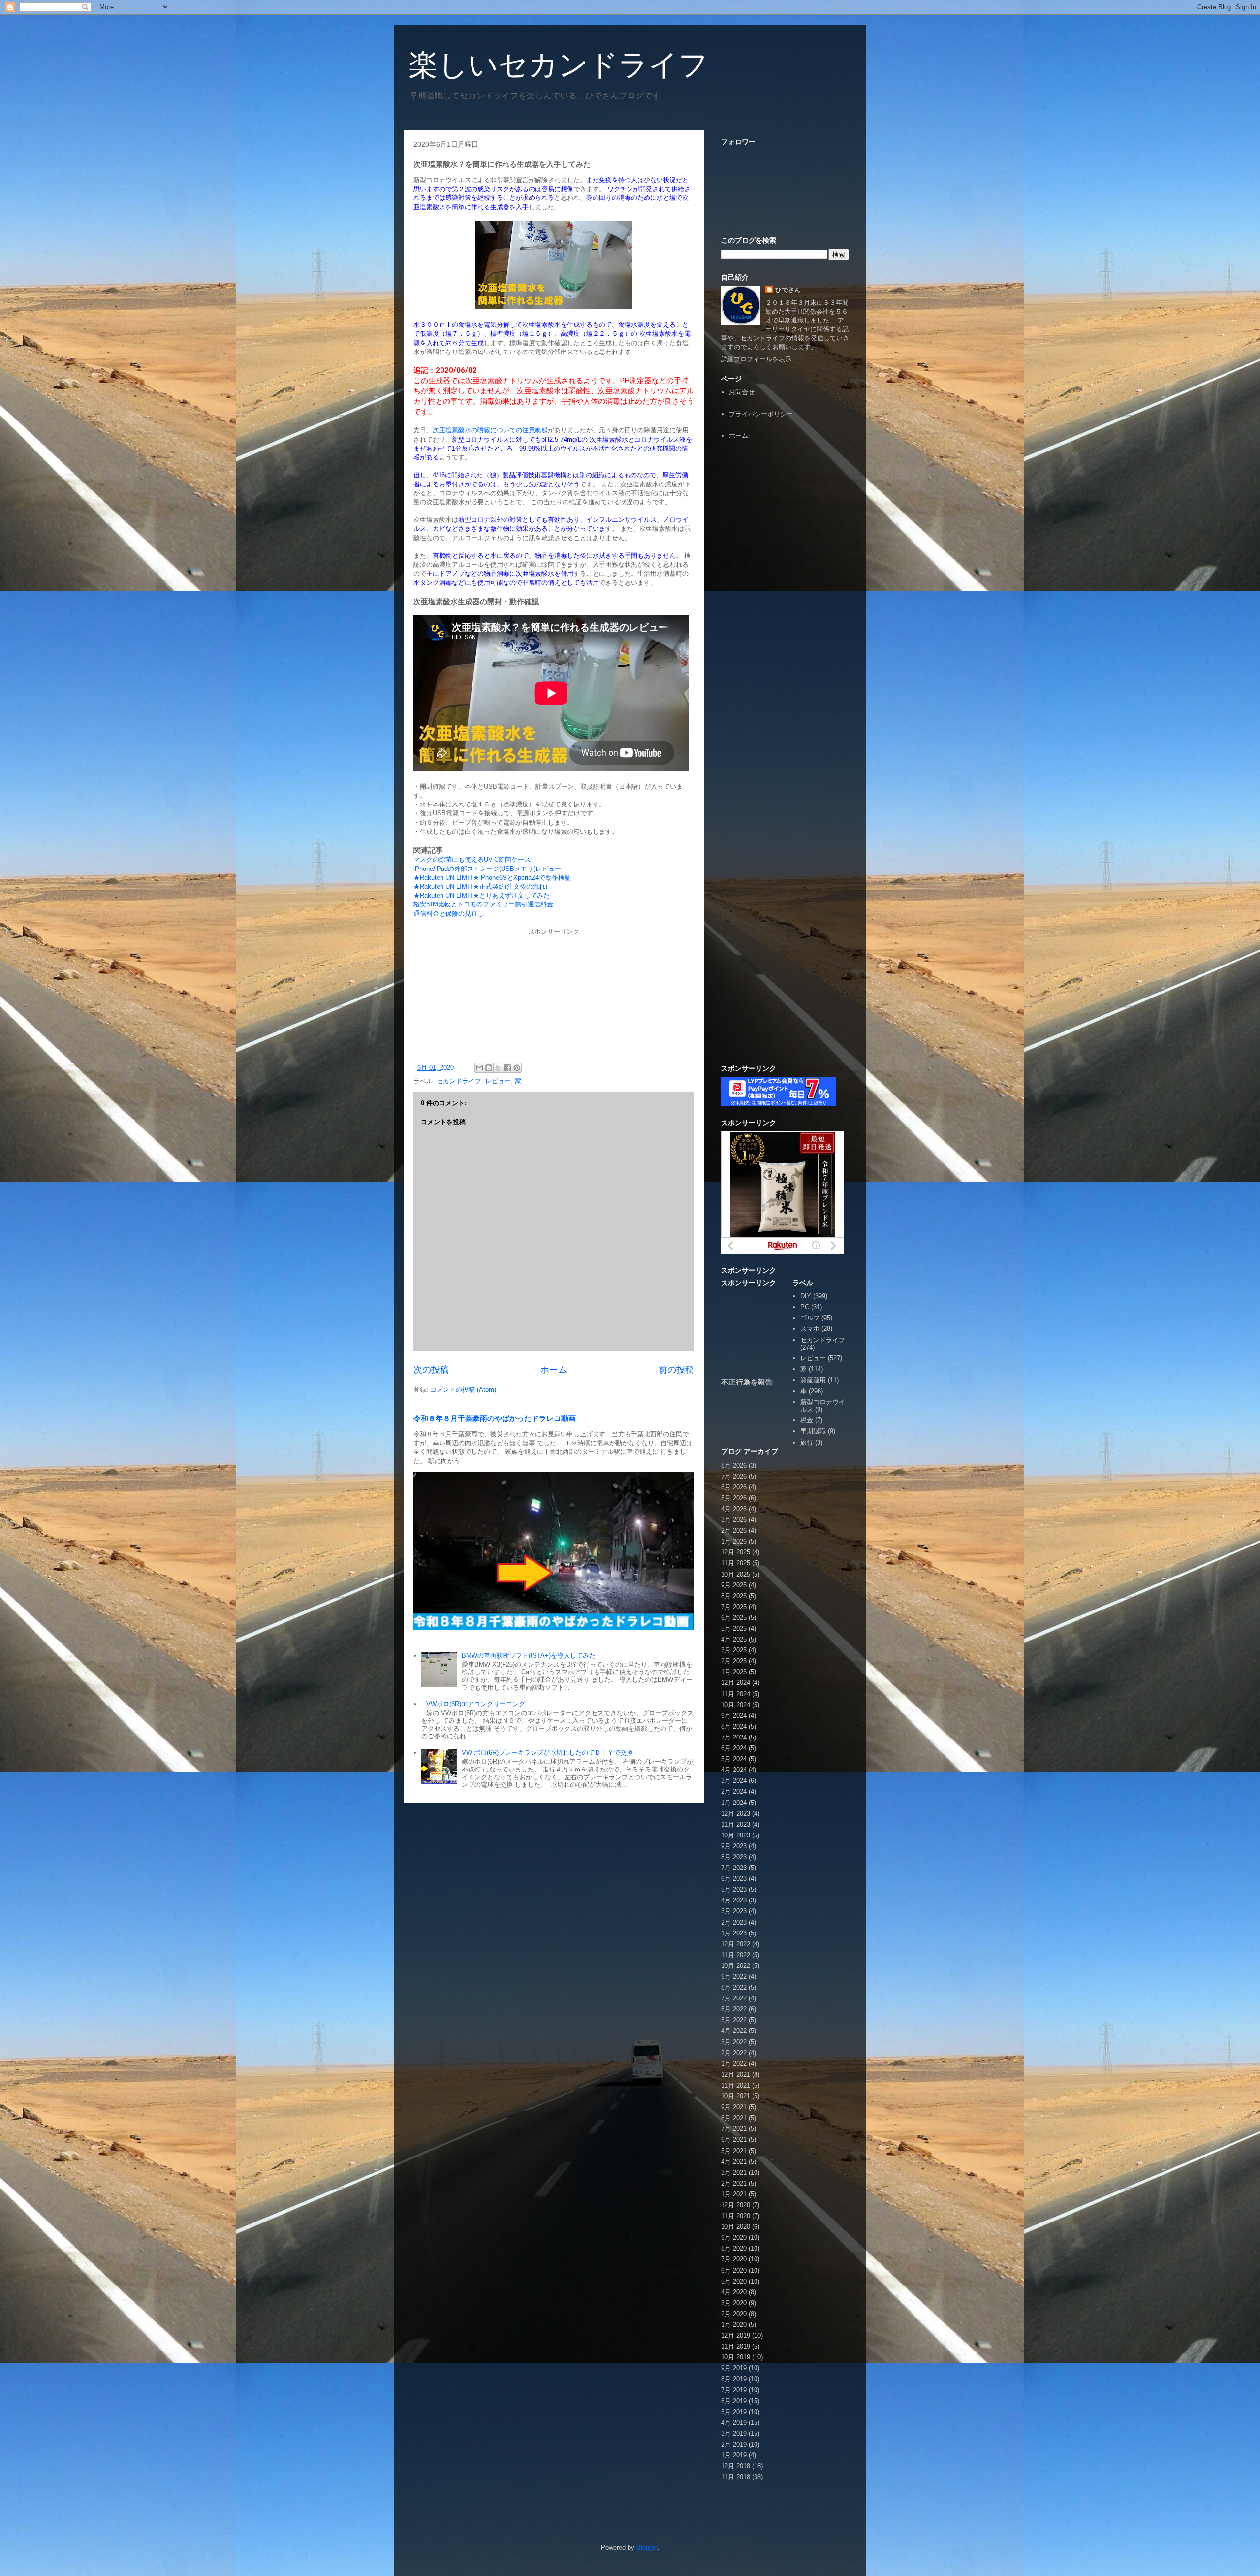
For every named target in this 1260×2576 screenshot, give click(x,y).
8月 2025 (734, 1596)
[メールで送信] (479, 1068)
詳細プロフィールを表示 (756, 359)
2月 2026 (734, 1530)
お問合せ (742, 392)
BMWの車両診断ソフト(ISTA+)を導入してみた (529, 1656)
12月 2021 (736, 2075)
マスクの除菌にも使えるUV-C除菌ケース (472, 859)
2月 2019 (734, 2444)
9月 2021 (734, 2107)
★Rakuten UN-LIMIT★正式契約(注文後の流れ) (480, 886)
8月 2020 (734, 2248)
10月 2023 (736, 1835)
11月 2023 (736, 1824)
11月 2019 (736, 2346)
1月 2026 (734, 1541)
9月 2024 (734, 1716)
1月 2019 (734, 2455)
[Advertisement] (785, 600)
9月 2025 (734, 1585)
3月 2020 (734, 2303)
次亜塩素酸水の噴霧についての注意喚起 (490, 430)
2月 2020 (734, 2314)
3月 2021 (734, 2173)
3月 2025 (734, 1650)
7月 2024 (734, 1737)
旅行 (807, 1442)
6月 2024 (734, 1748)
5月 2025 (734, 1628)
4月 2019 (734, 2423)
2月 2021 (734, 2183)
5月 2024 (734, 1759)
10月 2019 (736, 2357)
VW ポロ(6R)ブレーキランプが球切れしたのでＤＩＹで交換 (547, 1753)
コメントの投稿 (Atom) (463, 1390)
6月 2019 (734, 2401)
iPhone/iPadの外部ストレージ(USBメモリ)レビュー (487, 869)
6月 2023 (734, 1879)
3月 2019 (734, 2433)
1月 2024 (734, 1803)
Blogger (647, 2548)
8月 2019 (734, 2379)
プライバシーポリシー (761, 414)
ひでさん (788, 290)
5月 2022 (734, 2020)
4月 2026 (734, 1509)
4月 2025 (734, 1639)
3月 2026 (734, 1520)
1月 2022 (734, 2064)
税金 (807, 1420)
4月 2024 (734, 1770)
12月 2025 (736, 1552)
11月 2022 (736, 1955)
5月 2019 (734, 2412)
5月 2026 (734, 1498)
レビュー (498, 1081)
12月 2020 (736, 2205)
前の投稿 (676, 1370)
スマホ (810, 1329)
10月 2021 (736, 2096)
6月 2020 (734, 2270)
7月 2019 (734, 2390)
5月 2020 (734, 2281)
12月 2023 (736, 1814)
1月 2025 (734, 1672)
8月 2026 (734, 1465)
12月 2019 (736, 2335)
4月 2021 (734, 2162)
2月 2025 (734, 1661)
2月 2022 (734, 2053)
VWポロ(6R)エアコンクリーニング (476, 1704)
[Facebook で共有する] (507, 1068)
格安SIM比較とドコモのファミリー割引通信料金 (483, 904)
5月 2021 (734, 2151)
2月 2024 (734, 1791)
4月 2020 (734, 2292)
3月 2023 (734, 1911)
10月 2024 (736, 1705)
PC (805, 1307)
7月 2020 (734, 2259)
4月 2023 (734, 1900)
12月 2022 (736, 1944)
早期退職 (813, 1431)
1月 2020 (734, 2325)
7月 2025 (734, 1607)
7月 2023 (734, 1868)
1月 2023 (734, 1933)
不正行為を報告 (747, 1382)
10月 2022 (736, 1966)
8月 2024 (734, 1726)
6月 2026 (734, 1487)
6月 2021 (734, 2140)
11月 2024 (736, 1694)
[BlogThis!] (489, 1068)
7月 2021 (734, 2129)
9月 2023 (734, 1846)
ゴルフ (810, 1318)
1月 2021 (734, 2194)
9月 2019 (734, 2368)
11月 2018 (736, 2477)
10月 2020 (736, 2227)
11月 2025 (736, 1563)
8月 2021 (734, 2118)
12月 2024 (736, 1683)
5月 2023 (734, 1889)
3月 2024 (734, 1781)
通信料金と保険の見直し (449, 914)
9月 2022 (734, 1977)
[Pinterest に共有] (517, 1068)
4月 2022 (734, 2031)
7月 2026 (734, 1476)
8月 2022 (734, 1987)
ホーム (554, 1370)
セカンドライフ (459, 1081)
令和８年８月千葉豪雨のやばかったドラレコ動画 (495, 1418)
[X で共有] (498, 1068)
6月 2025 (734, 1618)
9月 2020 (734, 2238)
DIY (806, 1296)
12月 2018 (736, 2466)
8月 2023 (734, 1857)
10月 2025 (736, 1574)
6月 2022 (734, 2009)
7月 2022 (734, 1998)
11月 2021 (736, 2085)
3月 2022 (734, 2042)
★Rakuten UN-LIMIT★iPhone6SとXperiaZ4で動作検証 (492, 878)
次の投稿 (431, 1370)
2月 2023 (734, 1922)
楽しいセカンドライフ (558, 65)
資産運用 (813, 1380)
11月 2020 (736, 2216)
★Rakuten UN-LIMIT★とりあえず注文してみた (482, 895)
